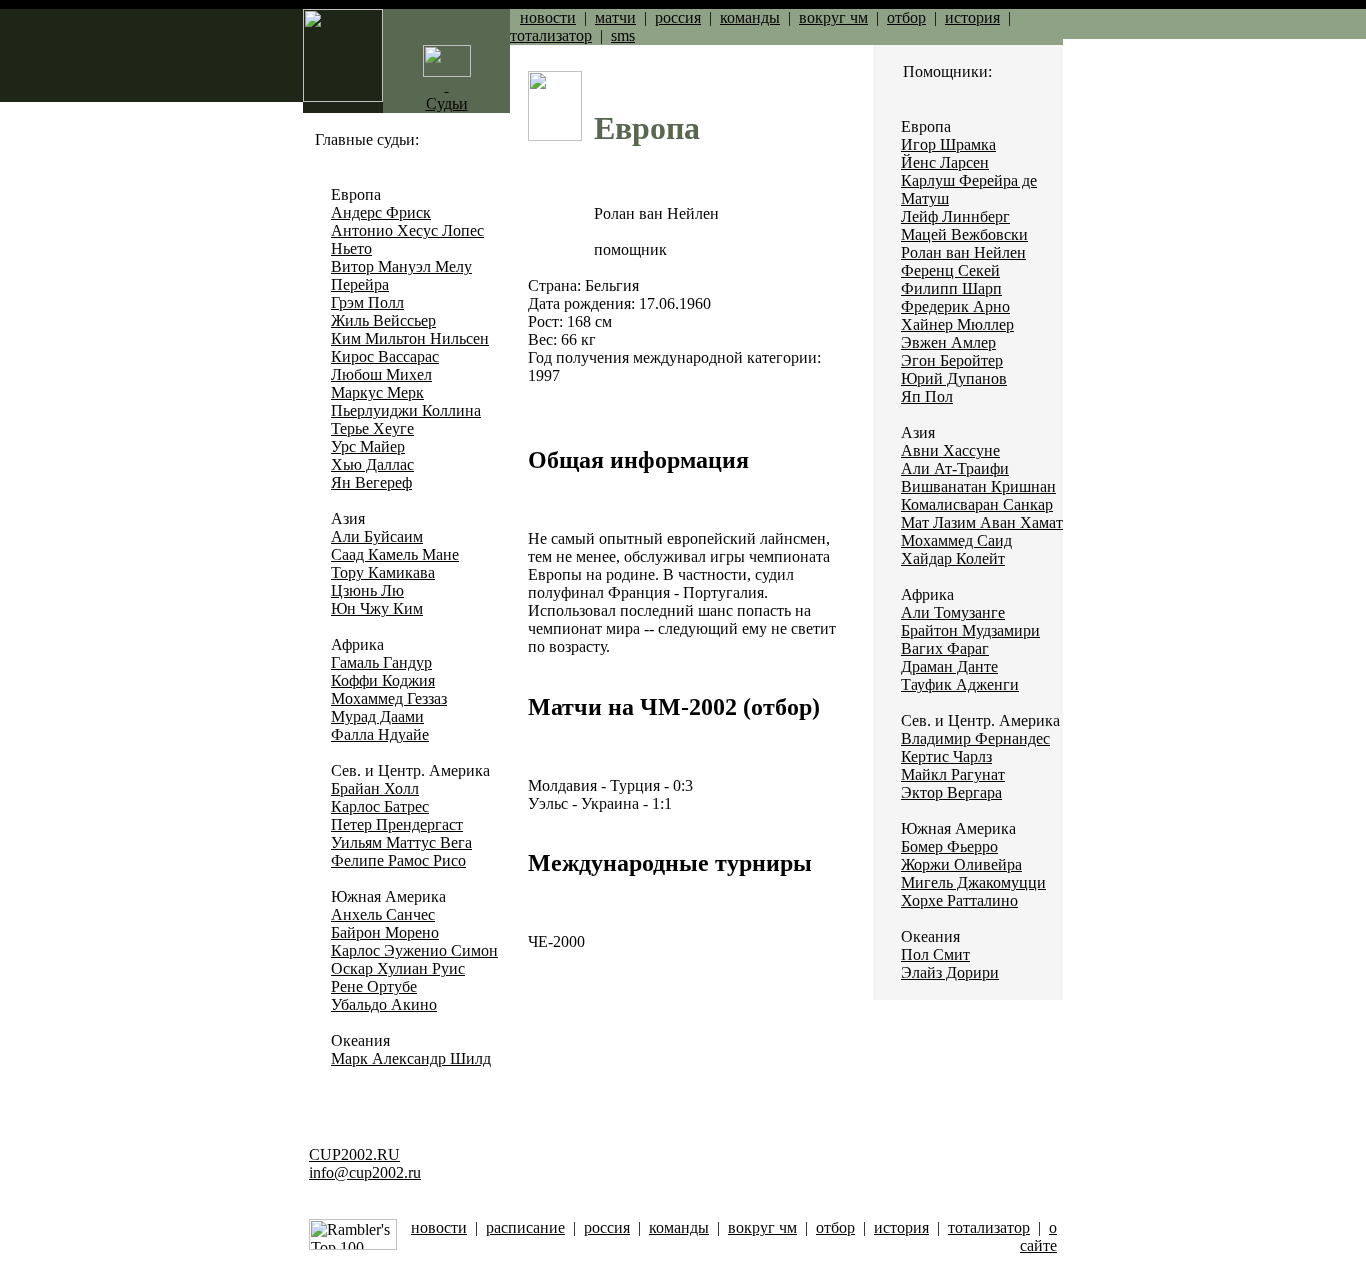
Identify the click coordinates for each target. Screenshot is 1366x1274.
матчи (615, 17)
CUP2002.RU (354, 1154)
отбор (906, 17)
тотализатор (551, 35)
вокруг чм (833, 17)
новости (548, 17)
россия (678, 17)
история (972, 17)
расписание (525, 1227)
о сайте (1038, 1236)
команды (750, 17)
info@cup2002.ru (365, 1172)
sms (623, 35)
